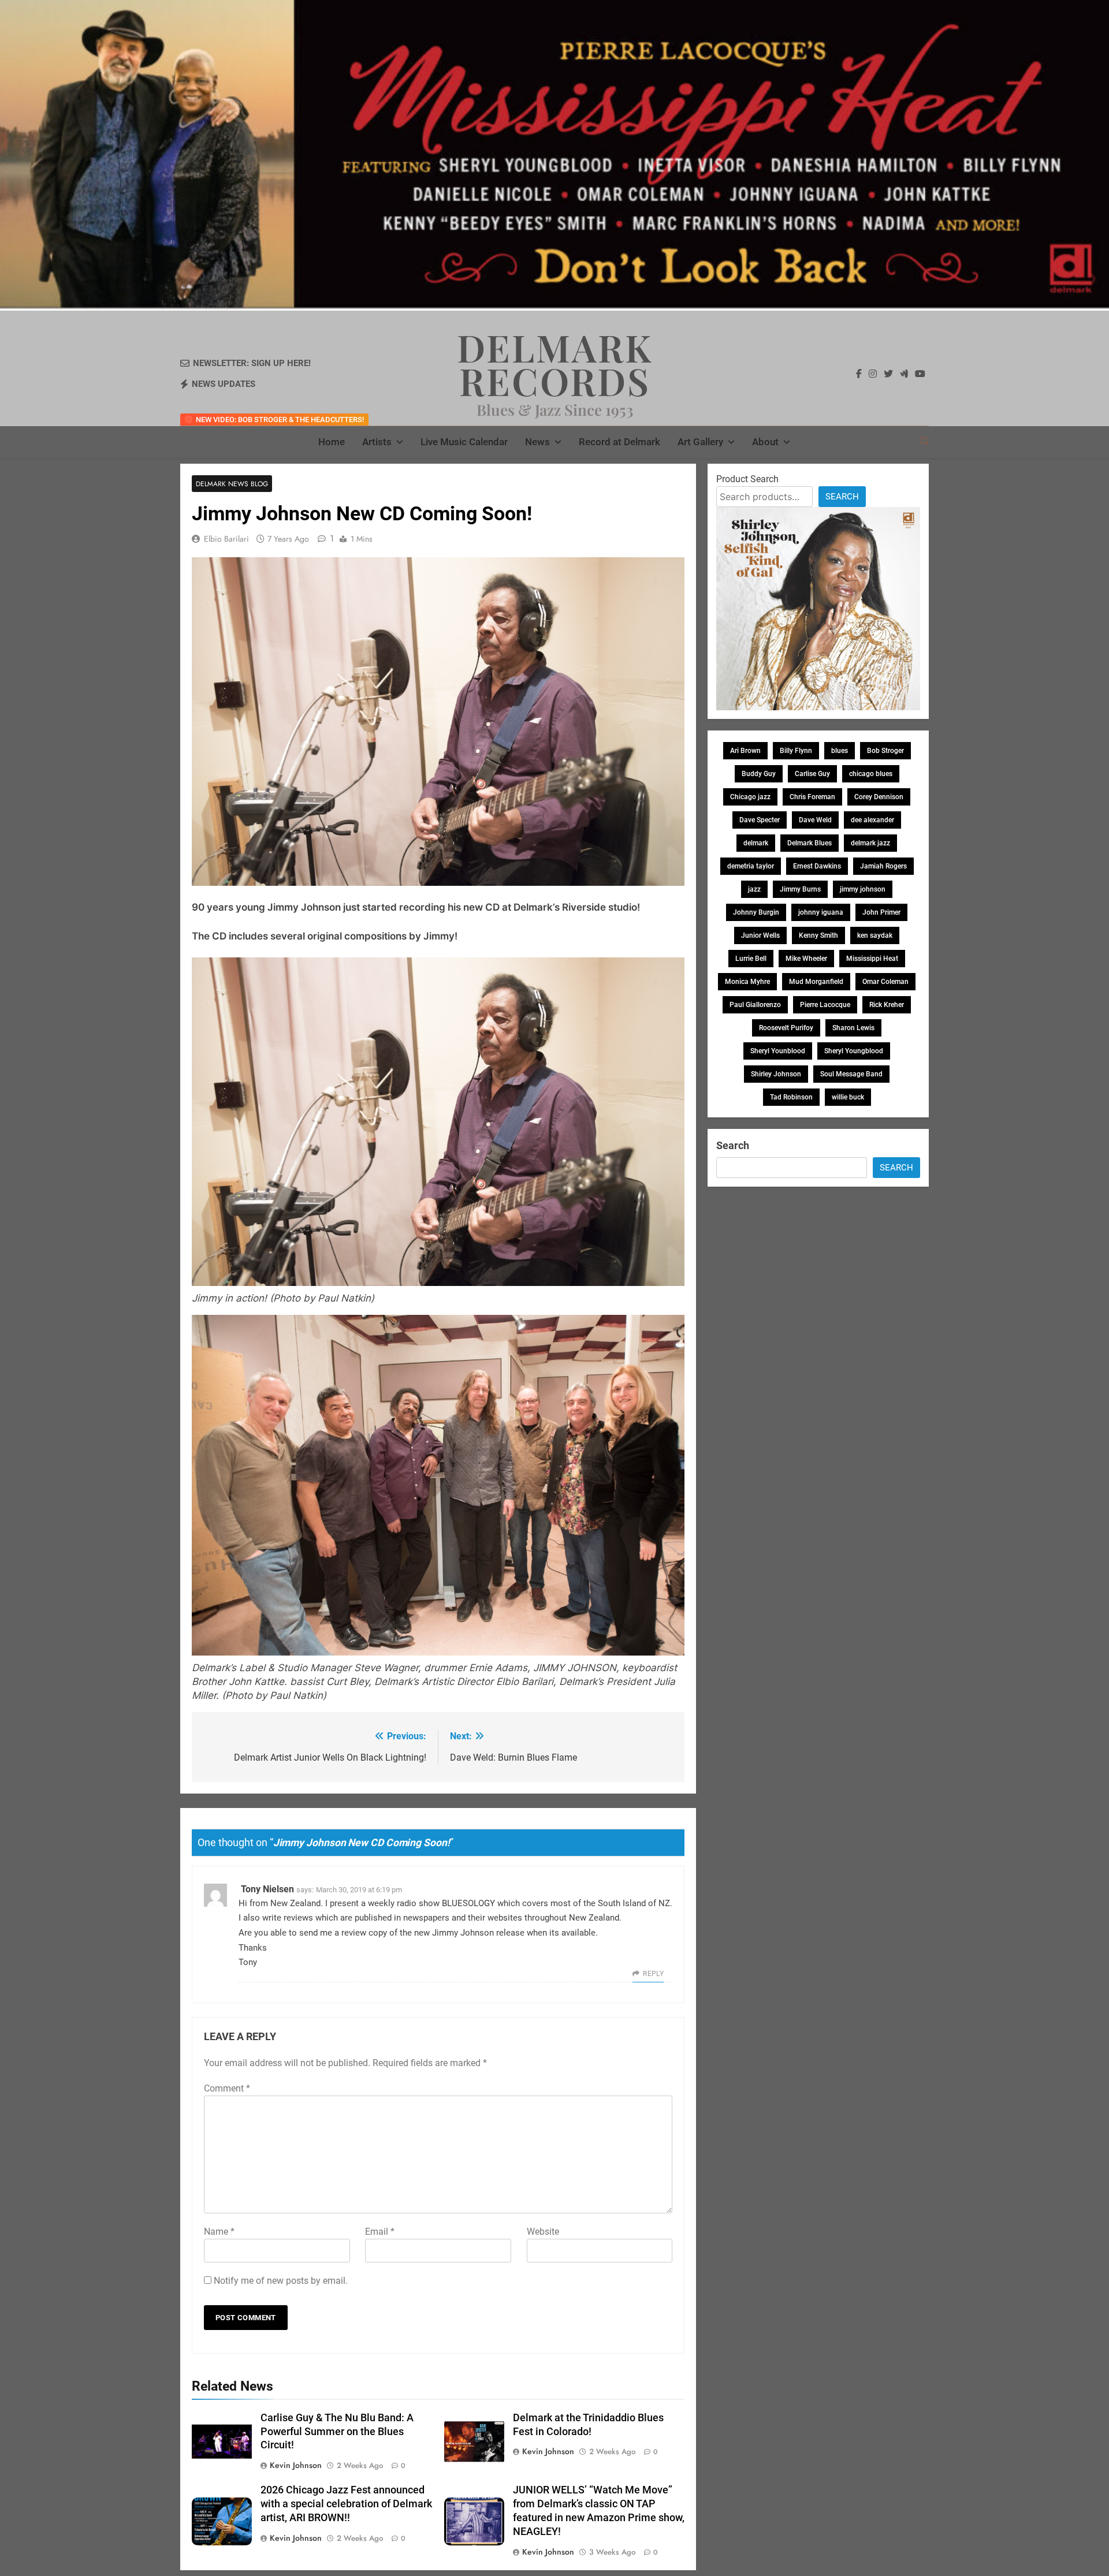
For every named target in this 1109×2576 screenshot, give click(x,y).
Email (380, 2232)
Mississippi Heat (872, 959)
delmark (756, 843)
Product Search (747, 479)
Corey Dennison (879, 797)
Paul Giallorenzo (755, 1005)
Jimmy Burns (800, 889)
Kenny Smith (818, 935)
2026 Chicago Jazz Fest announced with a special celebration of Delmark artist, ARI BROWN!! (346, 2504)
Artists (377, 442)
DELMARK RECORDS (555, 364)
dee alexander (872, 820)
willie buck (848, 1097)
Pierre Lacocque (825, 1005)
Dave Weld (815, 820)
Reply (653, 1974)
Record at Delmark (619, 442)
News (537, 442)
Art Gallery (700, 442)
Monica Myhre (747, 982)
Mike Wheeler (806, 959)
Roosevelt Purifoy (786, 1028)
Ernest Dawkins (817, 866)
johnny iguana (821, 912)
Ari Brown (745, 751)
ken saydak (875, 935)
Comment (227, 2088)
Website (543, 2232)
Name (219, 2232)
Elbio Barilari (226, 539)
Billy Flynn (796, 751)
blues (840, 751)
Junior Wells (760, 935)
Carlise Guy (812, 774)
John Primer (881, 912)
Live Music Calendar (464, 442)
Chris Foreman (812, 797)
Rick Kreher (887, 1005)
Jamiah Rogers (883, 866)
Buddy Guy (759, 774)
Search (842, 497)
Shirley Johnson (776, 1074)
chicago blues (871, 774)
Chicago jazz (750, 797)
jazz (754, 889)
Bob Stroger (885, 751)
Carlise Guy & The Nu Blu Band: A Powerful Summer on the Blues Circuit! (337, 2432)
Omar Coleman (885, 982)
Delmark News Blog (232, 484)
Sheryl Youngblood (854, 1051)
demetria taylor (751, 866)
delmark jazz (870, 843)
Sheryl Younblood (778, 1051)
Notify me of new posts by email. (281, 2281)
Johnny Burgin (756, 912)
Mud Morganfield (816, 982)
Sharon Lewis (853, 1028)
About (765, 442)
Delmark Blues (810, 843)
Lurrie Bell (751, 959)
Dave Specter (760, 820)
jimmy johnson (863, 889)
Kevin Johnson (296, 2465)
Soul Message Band (851, 1074)
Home (332, 442)
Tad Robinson (791, 1097)
